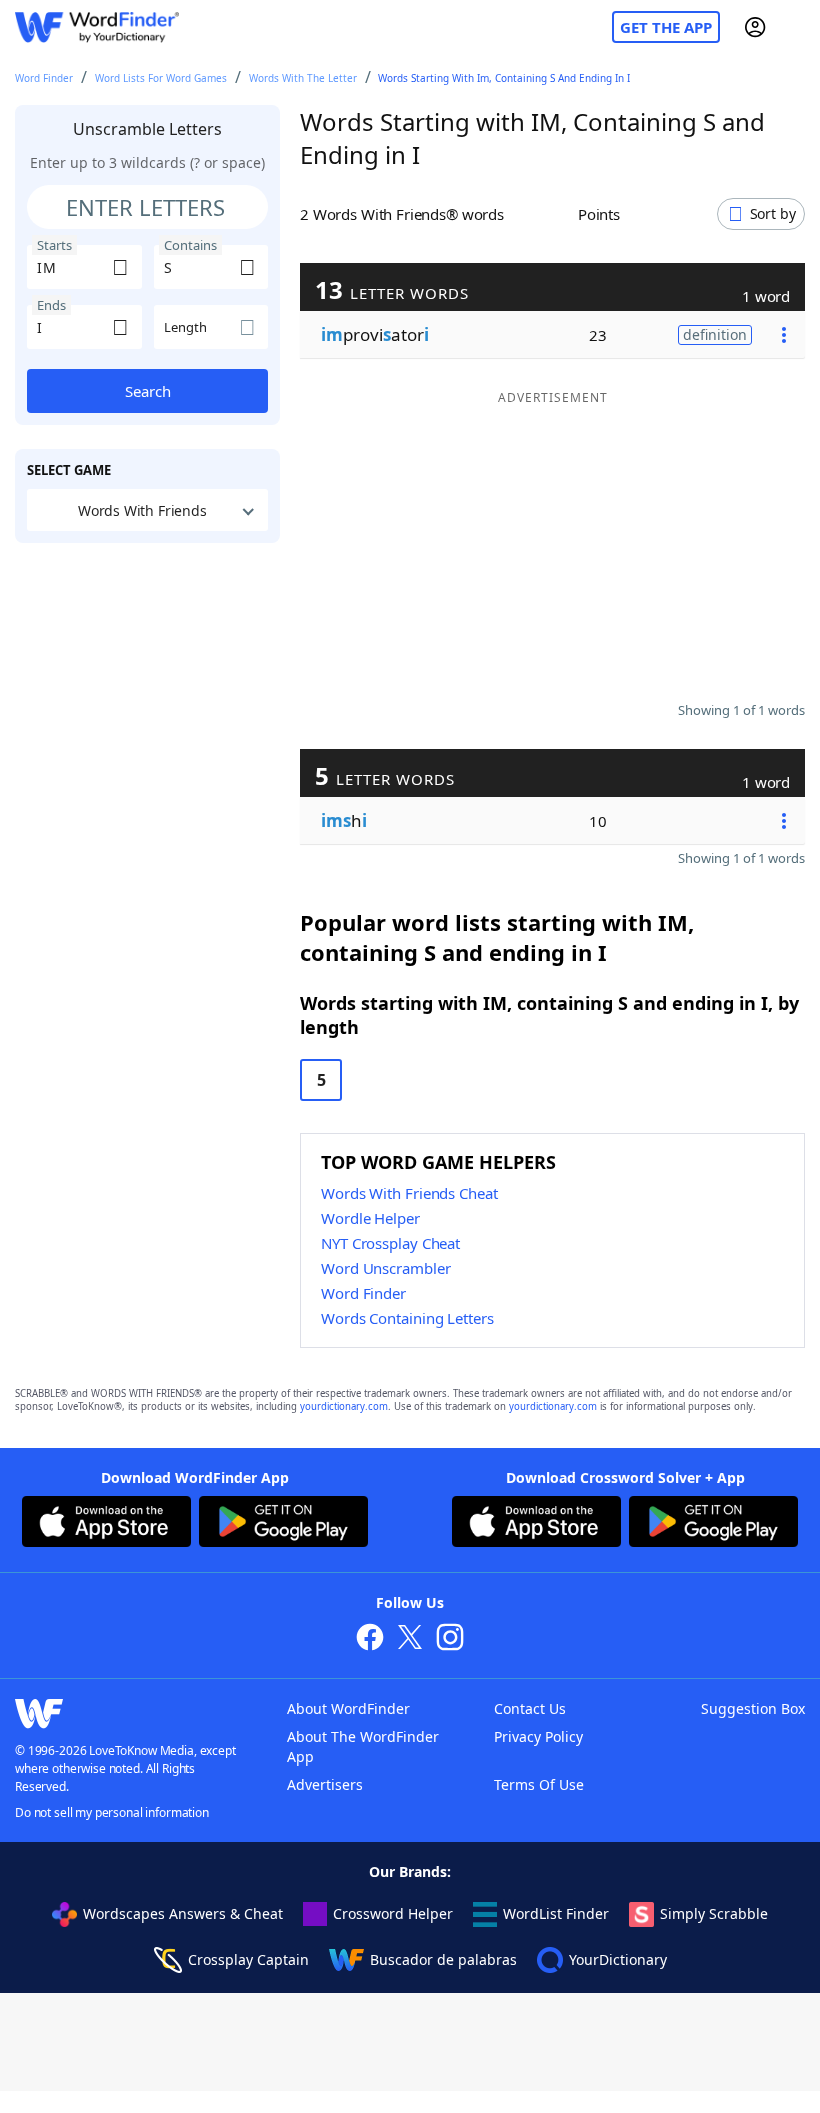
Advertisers (325, 1784)
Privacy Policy (538, 1736)
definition (715, 334)
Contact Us (530, 1708)
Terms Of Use (539, 1784)
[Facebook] (370, 1639)
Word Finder (44, 78)
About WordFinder (348, 1708)
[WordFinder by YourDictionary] (97, 27)
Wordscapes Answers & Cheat (183, 1913)
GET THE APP (666, 27)
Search (148, 391)
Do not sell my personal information (112, 1812)
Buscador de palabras (443, 1959)
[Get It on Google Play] (283, 1524)
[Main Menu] (797, 27)
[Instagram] (450, 1639)
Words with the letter (303, 78)
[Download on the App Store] (106, 1524)
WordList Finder (556, 1913)
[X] (410, 1639)
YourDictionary (618, 1959)
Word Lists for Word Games (161, 78)
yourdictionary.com (344, 1406)
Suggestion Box (753, 1708)
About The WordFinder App (363, 1746)
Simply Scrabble (714, 1913)
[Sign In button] (755, 27)
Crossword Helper (393, 1913)
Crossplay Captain (248, 1959)
